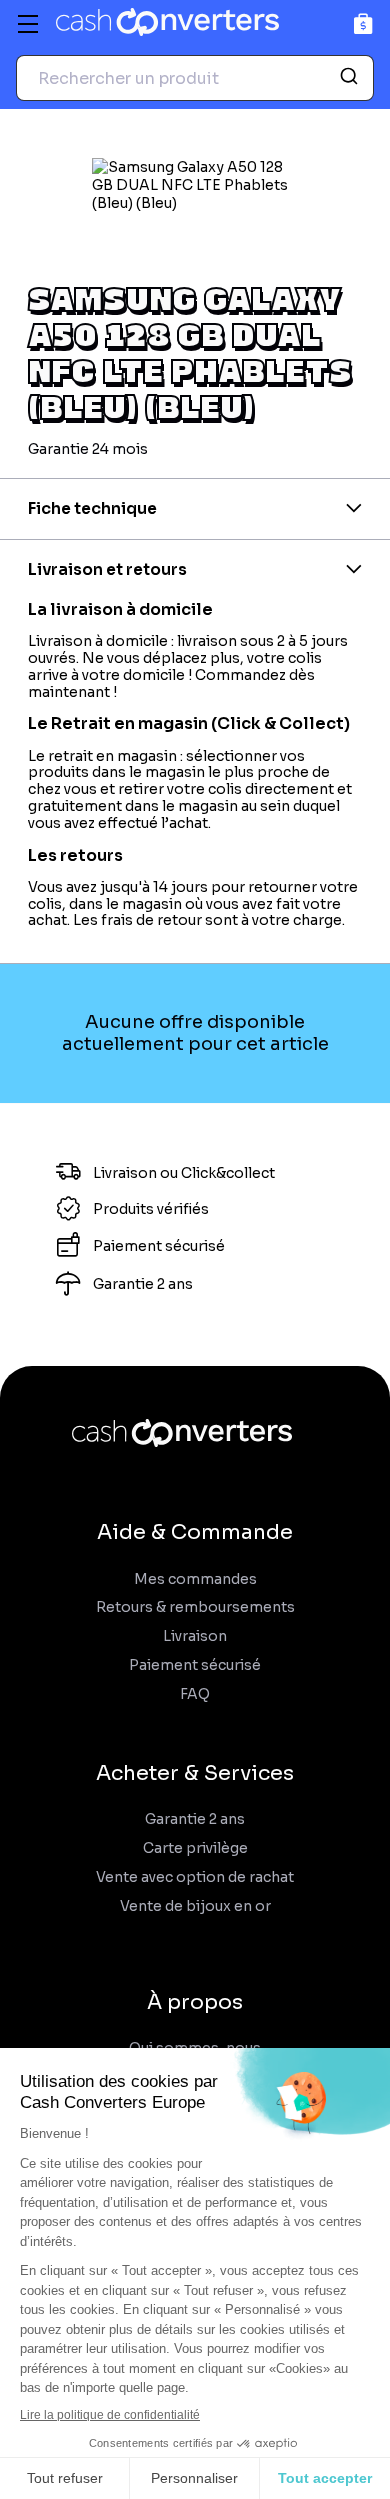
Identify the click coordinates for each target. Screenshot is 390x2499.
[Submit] (351, 78)
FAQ (195, 1694)
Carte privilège (195, 1848)
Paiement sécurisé (195, 1665)
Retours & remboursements (195, 1607)
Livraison (195, 1636)
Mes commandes (195, 1579)
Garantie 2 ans (195, 1819)
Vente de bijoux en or (195, 1906)
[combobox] (195, 78)
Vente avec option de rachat (195, 1877)
